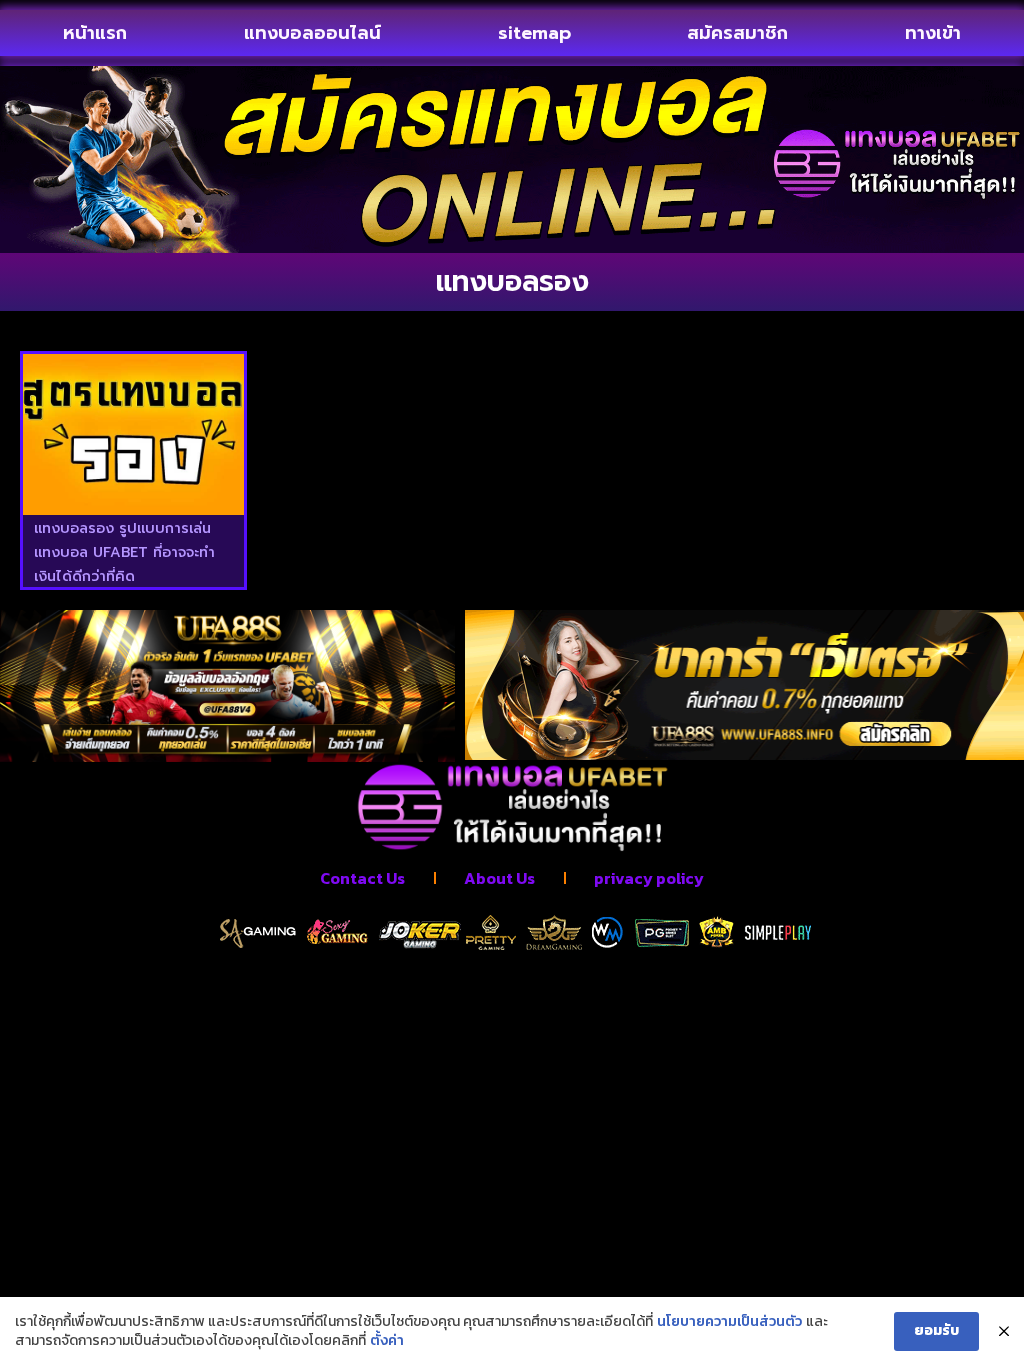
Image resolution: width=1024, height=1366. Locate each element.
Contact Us (362, 878)
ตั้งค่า (387, 1341)
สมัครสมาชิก (737, 33)
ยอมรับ (936, 1330)
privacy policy (649, 878)
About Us (499, 878)
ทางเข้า (933, 33)
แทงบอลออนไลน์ (312, 33)
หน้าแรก (95, 33)
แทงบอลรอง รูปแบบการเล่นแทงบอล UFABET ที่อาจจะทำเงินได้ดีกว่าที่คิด (124, 552)
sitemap (534, 33)
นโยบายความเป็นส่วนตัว (729, 1322)
